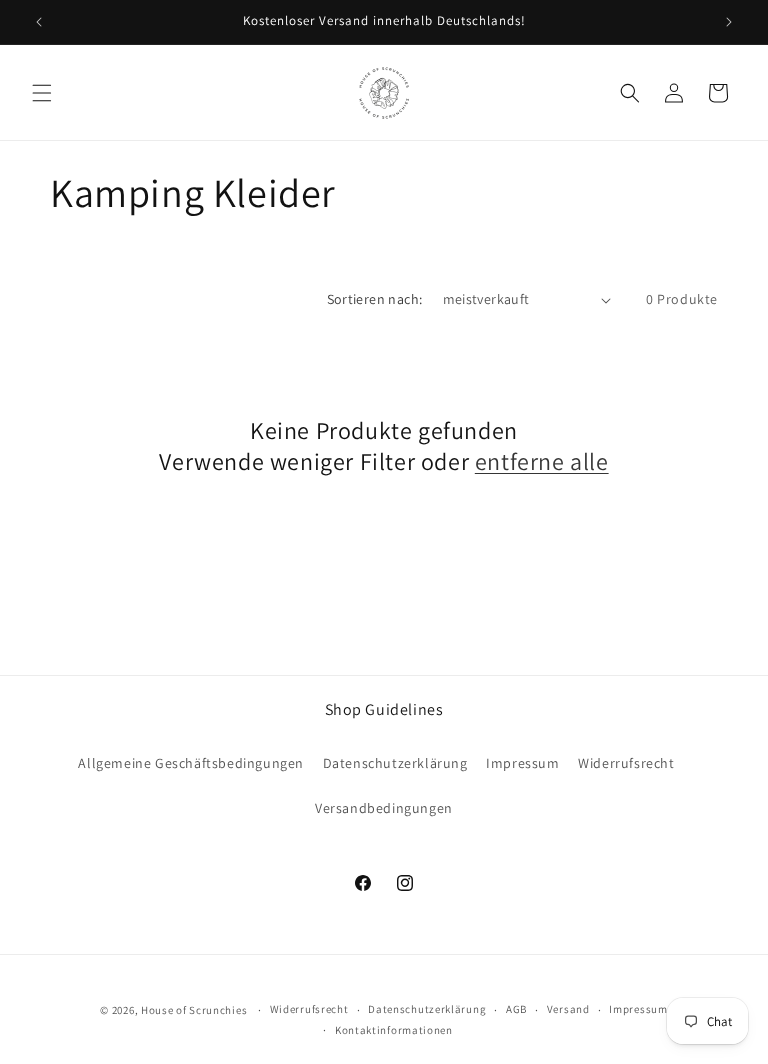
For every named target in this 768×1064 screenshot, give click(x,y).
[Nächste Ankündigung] (729, 22)
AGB (516, 1009)
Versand (568, 1009)
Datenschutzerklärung (395, 763)
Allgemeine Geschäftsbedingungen (191, 763)
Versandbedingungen (384, 808)
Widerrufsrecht (626, 763)
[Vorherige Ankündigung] (39, 22)
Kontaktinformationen (394, 1030)
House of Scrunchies (194, 1010)
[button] (42, 93)
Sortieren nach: (375, 299)
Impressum (522, 763)
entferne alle (542, 461)
